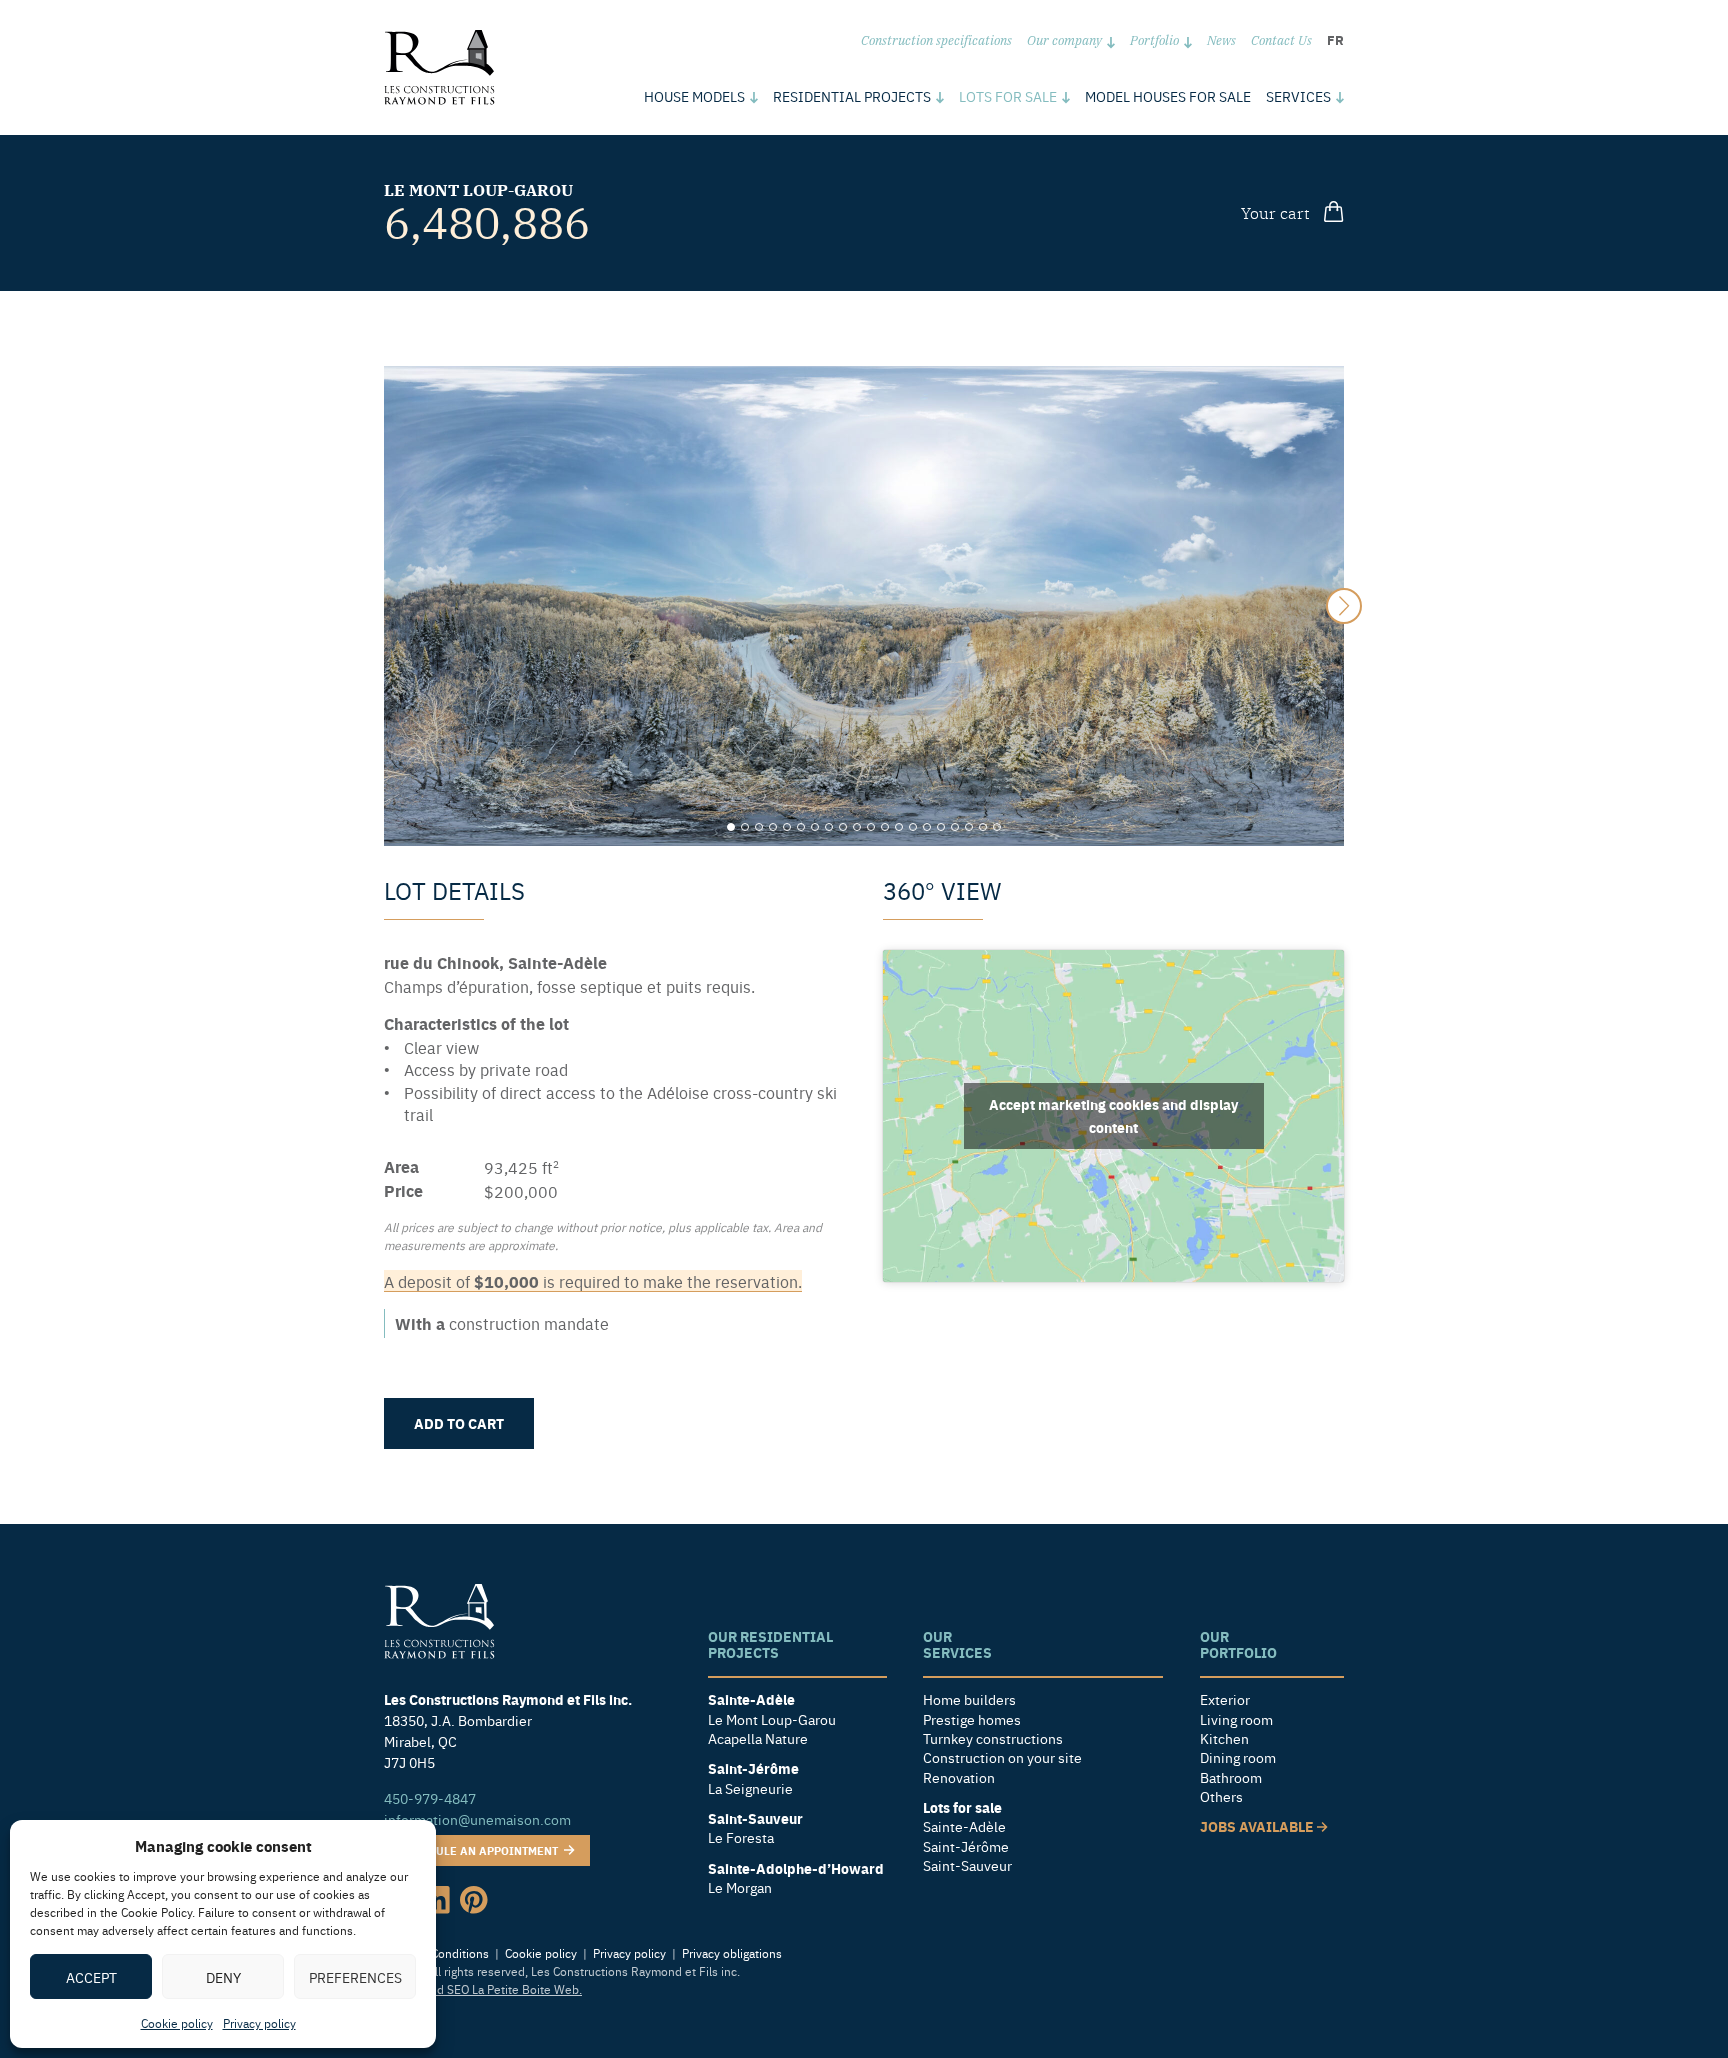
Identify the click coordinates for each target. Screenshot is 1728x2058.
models (694, 96)
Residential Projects (852, 96)
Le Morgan (740, 1887)
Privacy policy (259, 2023)
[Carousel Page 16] (941, 827)
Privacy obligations (732, 1953)
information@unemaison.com (477, 1819)
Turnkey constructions (993, 1738)
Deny (223, 1977)
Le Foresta (741, 1837)
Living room (1236, 1719)
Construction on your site (1002, 1757)
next (1344, 606)
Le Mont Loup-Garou (478, 189)
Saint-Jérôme (966, 1846)
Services (1298, 96)
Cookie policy (177, 2023)
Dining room (1238, 1757)
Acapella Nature (758, 1738)
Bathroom (1231, 1777)
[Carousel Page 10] (857, 827)
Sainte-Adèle (964, 1826)
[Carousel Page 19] (983, 827)
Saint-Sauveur (967, 1865)
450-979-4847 (430, 1798)
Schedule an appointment (480, 1850)
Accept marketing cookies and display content (1113, 1115)
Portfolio (1154, 39)
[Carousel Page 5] (787, 827)
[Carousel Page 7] (815, 827)
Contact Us (1281, 39)
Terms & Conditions (436, 1953)
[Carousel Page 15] (927, 827)
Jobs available (1258, 1826)
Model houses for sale (1168, 96)
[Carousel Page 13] (899, 827)
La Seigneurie (750, 1788)
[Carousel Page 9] (843, 827)
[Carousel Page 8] (829, 827)
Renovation (959, 1777)
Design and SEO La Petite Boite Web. (483, 1989)
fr (1335, 39)
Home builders (969, 1699)
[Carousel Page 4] (773, 827)
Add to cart (459, 1423)
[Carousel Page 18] (969, 827)
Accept (91, 1977)
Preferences (355, 1977)
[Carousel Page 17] (955, 827)
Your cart (1275, 212)
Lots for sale (1008, 96)
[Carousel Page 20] (997, 827)
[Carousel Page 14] (913, 827)
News (1221, 39)
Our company (1064, 39)
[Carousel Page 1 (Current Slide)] (731, 827)
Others (1221, 1796)
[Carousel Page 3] (759, 827)
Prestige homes (972, 1719)
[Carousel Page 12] (885, 827)
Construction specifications (936, 39)
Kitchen (1224, 1738)
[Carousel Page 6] (801, 827)
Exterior (1225, 1699)
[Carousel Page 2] (745, 827)
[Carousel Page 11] (871, 827)
